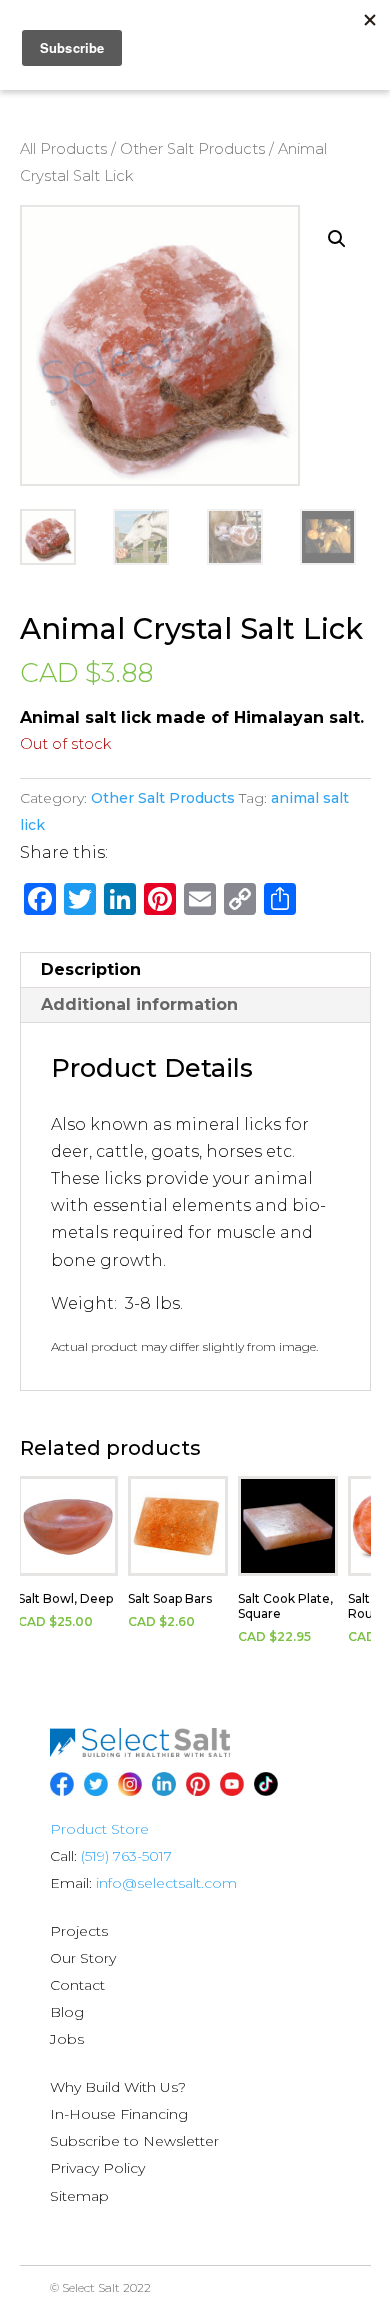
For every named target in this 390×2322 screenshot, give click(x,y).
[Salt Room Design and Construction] (140, 1752)
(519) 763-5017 (126, 1856)
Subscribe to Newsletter (134, 2141)
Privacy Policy (97, 2168)
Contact (77, 1985)
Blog (67, 2012)
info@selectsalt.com (166, 1883)
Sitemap (79, 2196)
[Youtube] (232, 1784)
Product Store (99, 1829)
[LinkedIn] (164, 1784)
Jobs (67, 2039)
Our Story (83, 1958)
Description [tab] (91, 969)
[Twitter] (96, 1784)
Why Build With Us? (118, 2087)
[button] (337, 239)
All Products (63, 149)
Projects (79, 1931)
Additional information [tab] (139, 1004)
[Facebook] (62, 1784)
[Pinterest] (198, 1784)
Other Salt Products (192, 149)
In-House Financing (119, 2114)
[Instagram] (130, 1784)
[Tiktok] (266, 1784)
